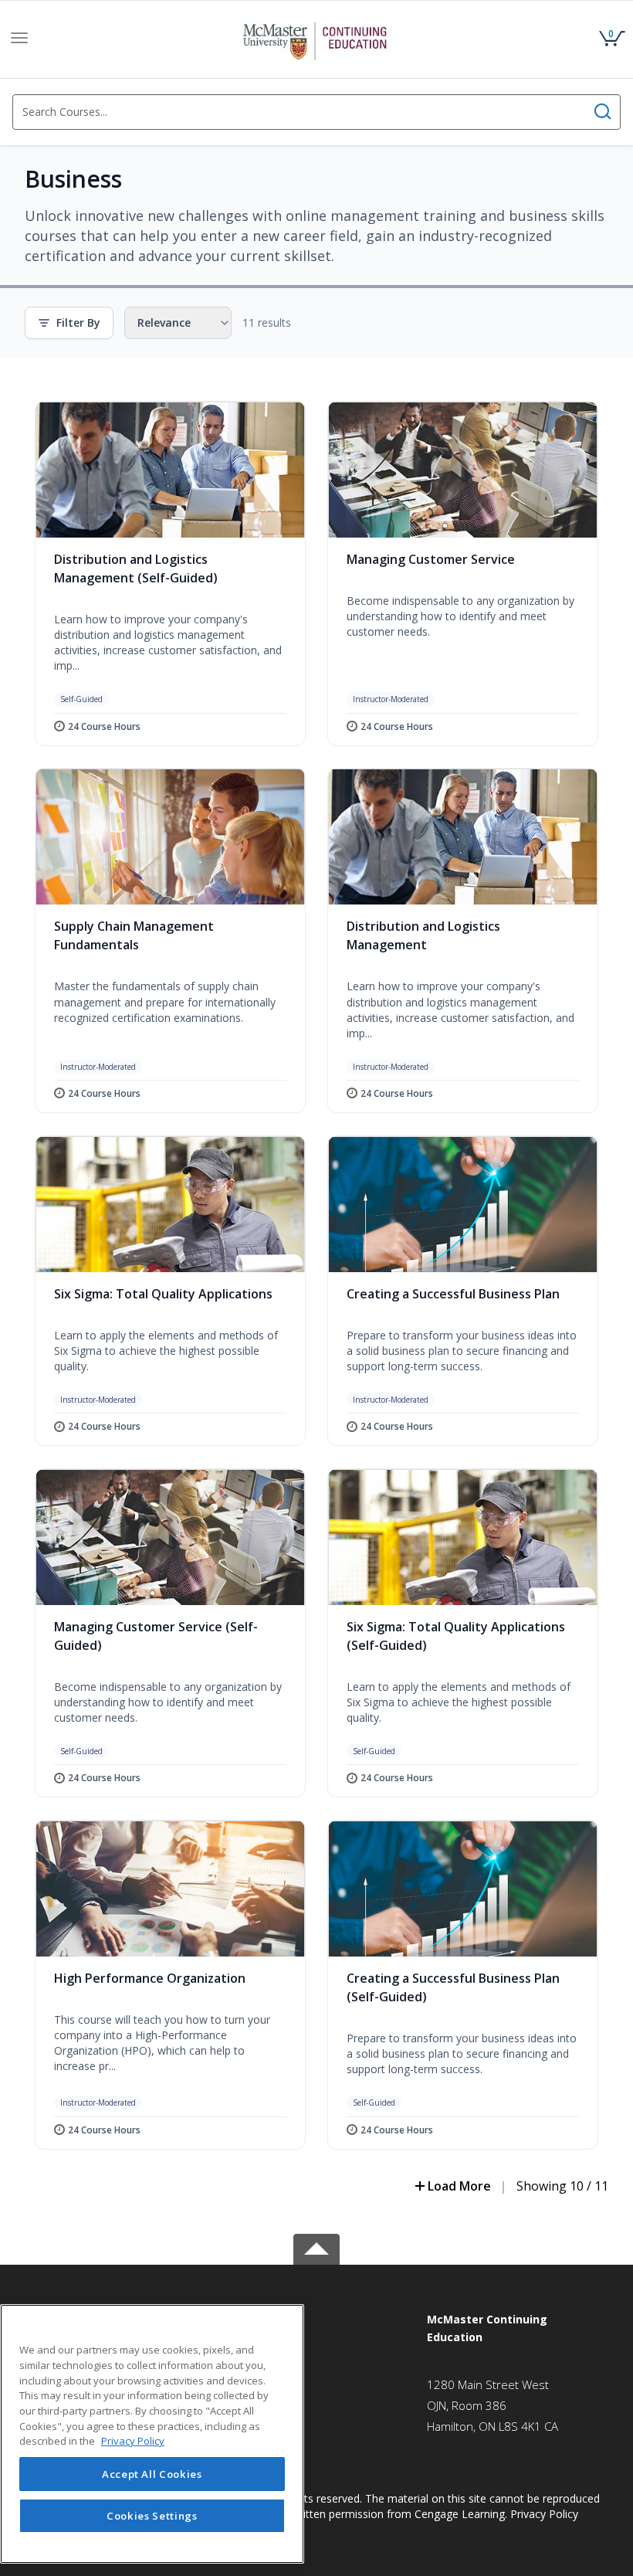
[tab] (515, 2328)
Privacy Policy (544, 2514)
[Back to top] (316, 2247)
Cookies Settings (152, 2516)
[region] (152, 2434)
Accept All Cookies (152, 2474)
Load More (459, 2186)
